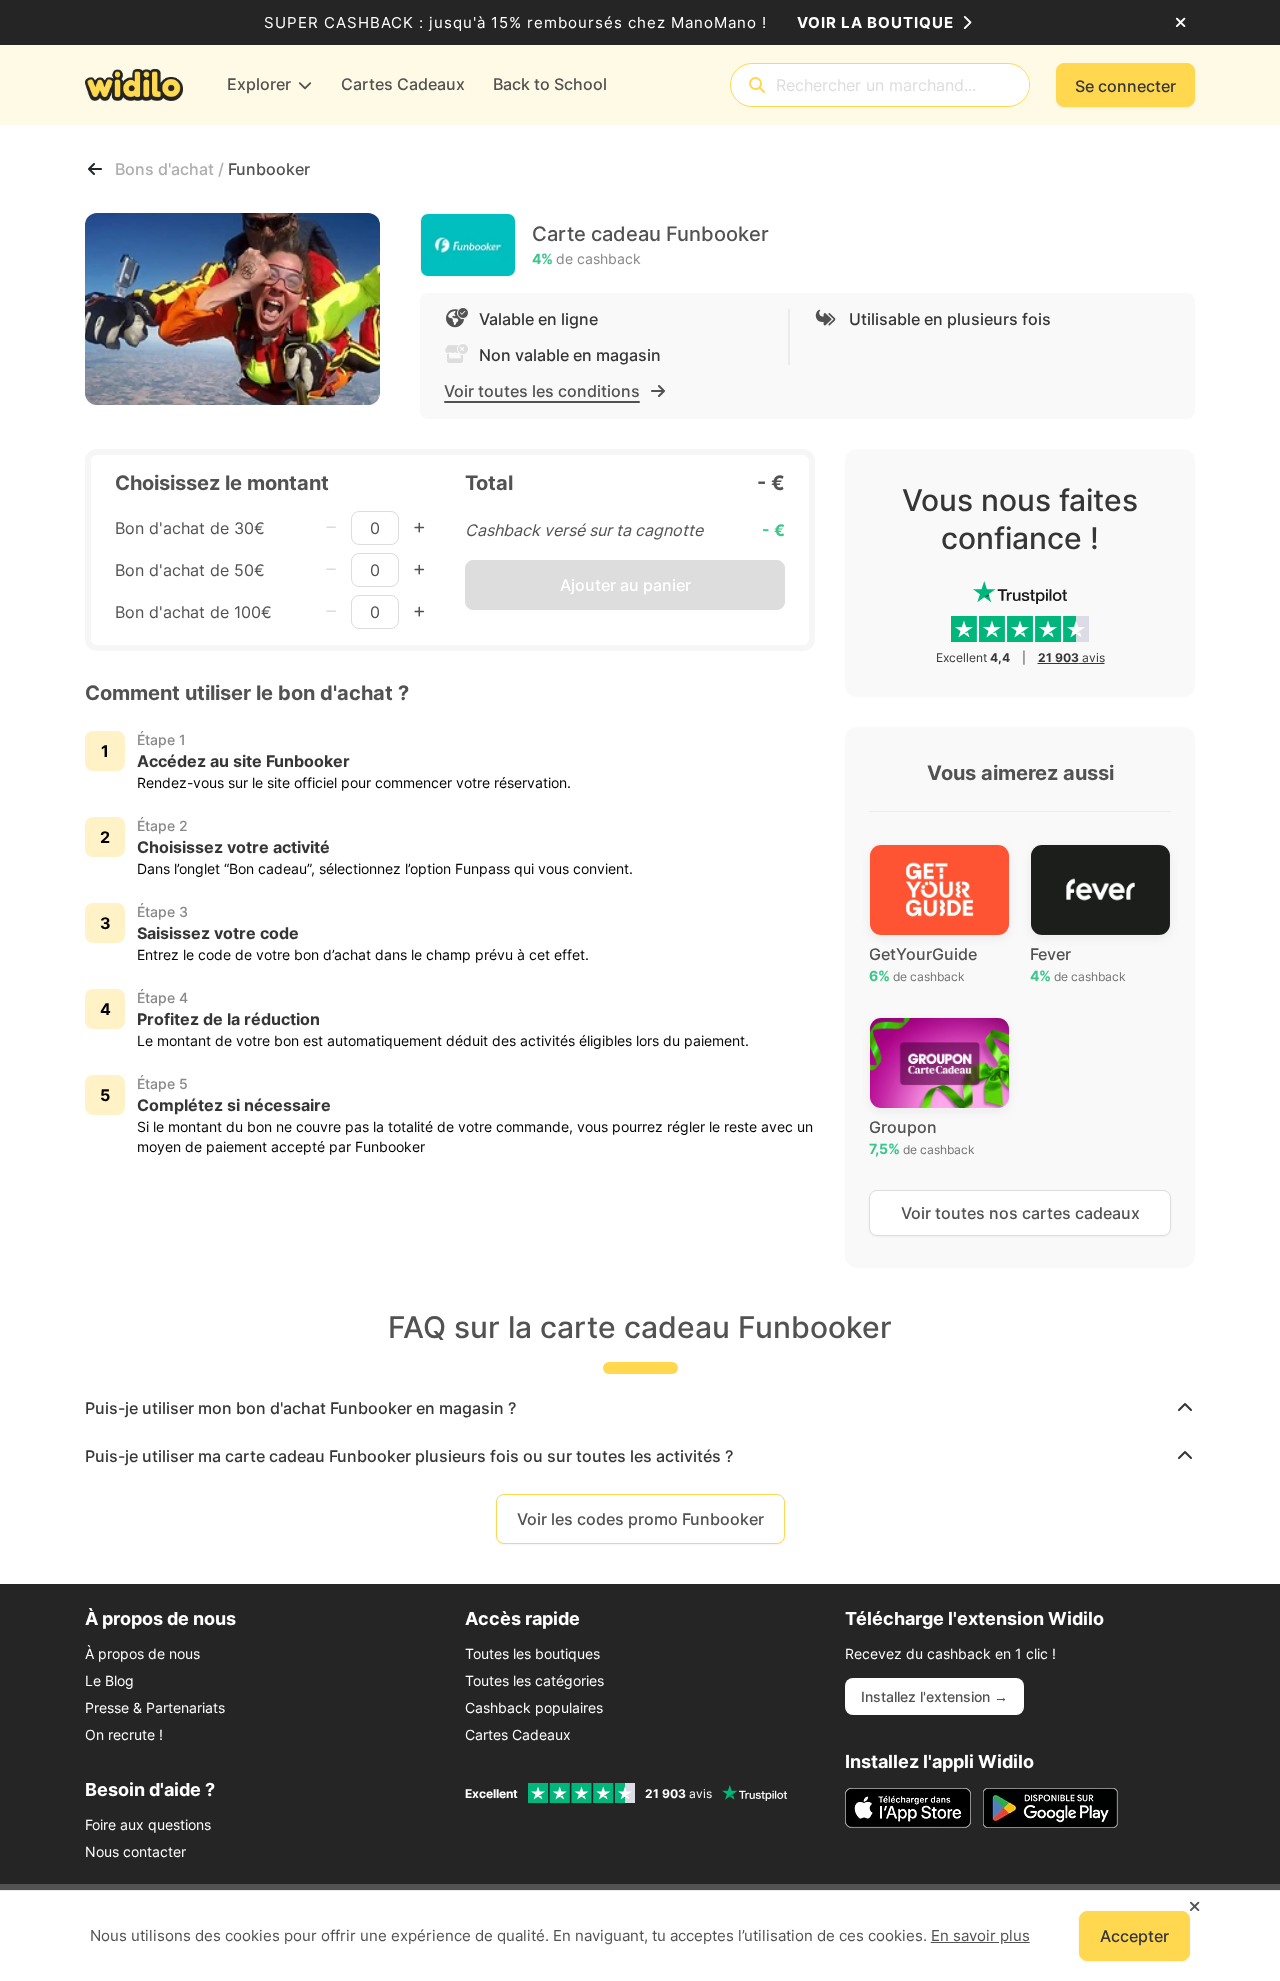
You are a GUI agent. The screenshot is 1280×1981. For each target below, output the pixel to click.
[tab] (640, 1408)
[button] (640, 1408)
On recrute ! (124, 1734)
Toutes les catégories (534, 1680)
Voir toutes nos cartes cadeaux (1020, 1213)
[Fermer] (1180, 23)
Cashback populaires (534, 1707)
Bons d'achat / (171, 169)
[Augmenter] (419, 528)
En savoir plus (980, 1935)
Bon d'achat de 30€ (190, 528)
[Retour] (95, 169)
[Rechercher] (757, 85)
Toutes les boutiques (532, 1653)
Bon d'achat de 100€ (193, 612)
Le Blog (109, 1680)
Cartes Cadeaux (518, 1734)
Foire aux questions (148, 1824)
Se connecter (1125, 86)
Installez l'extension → (934, 1696)
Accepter (1134, 1936)
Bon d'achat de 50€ (190, 570)
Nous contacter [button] (135, 1851)
